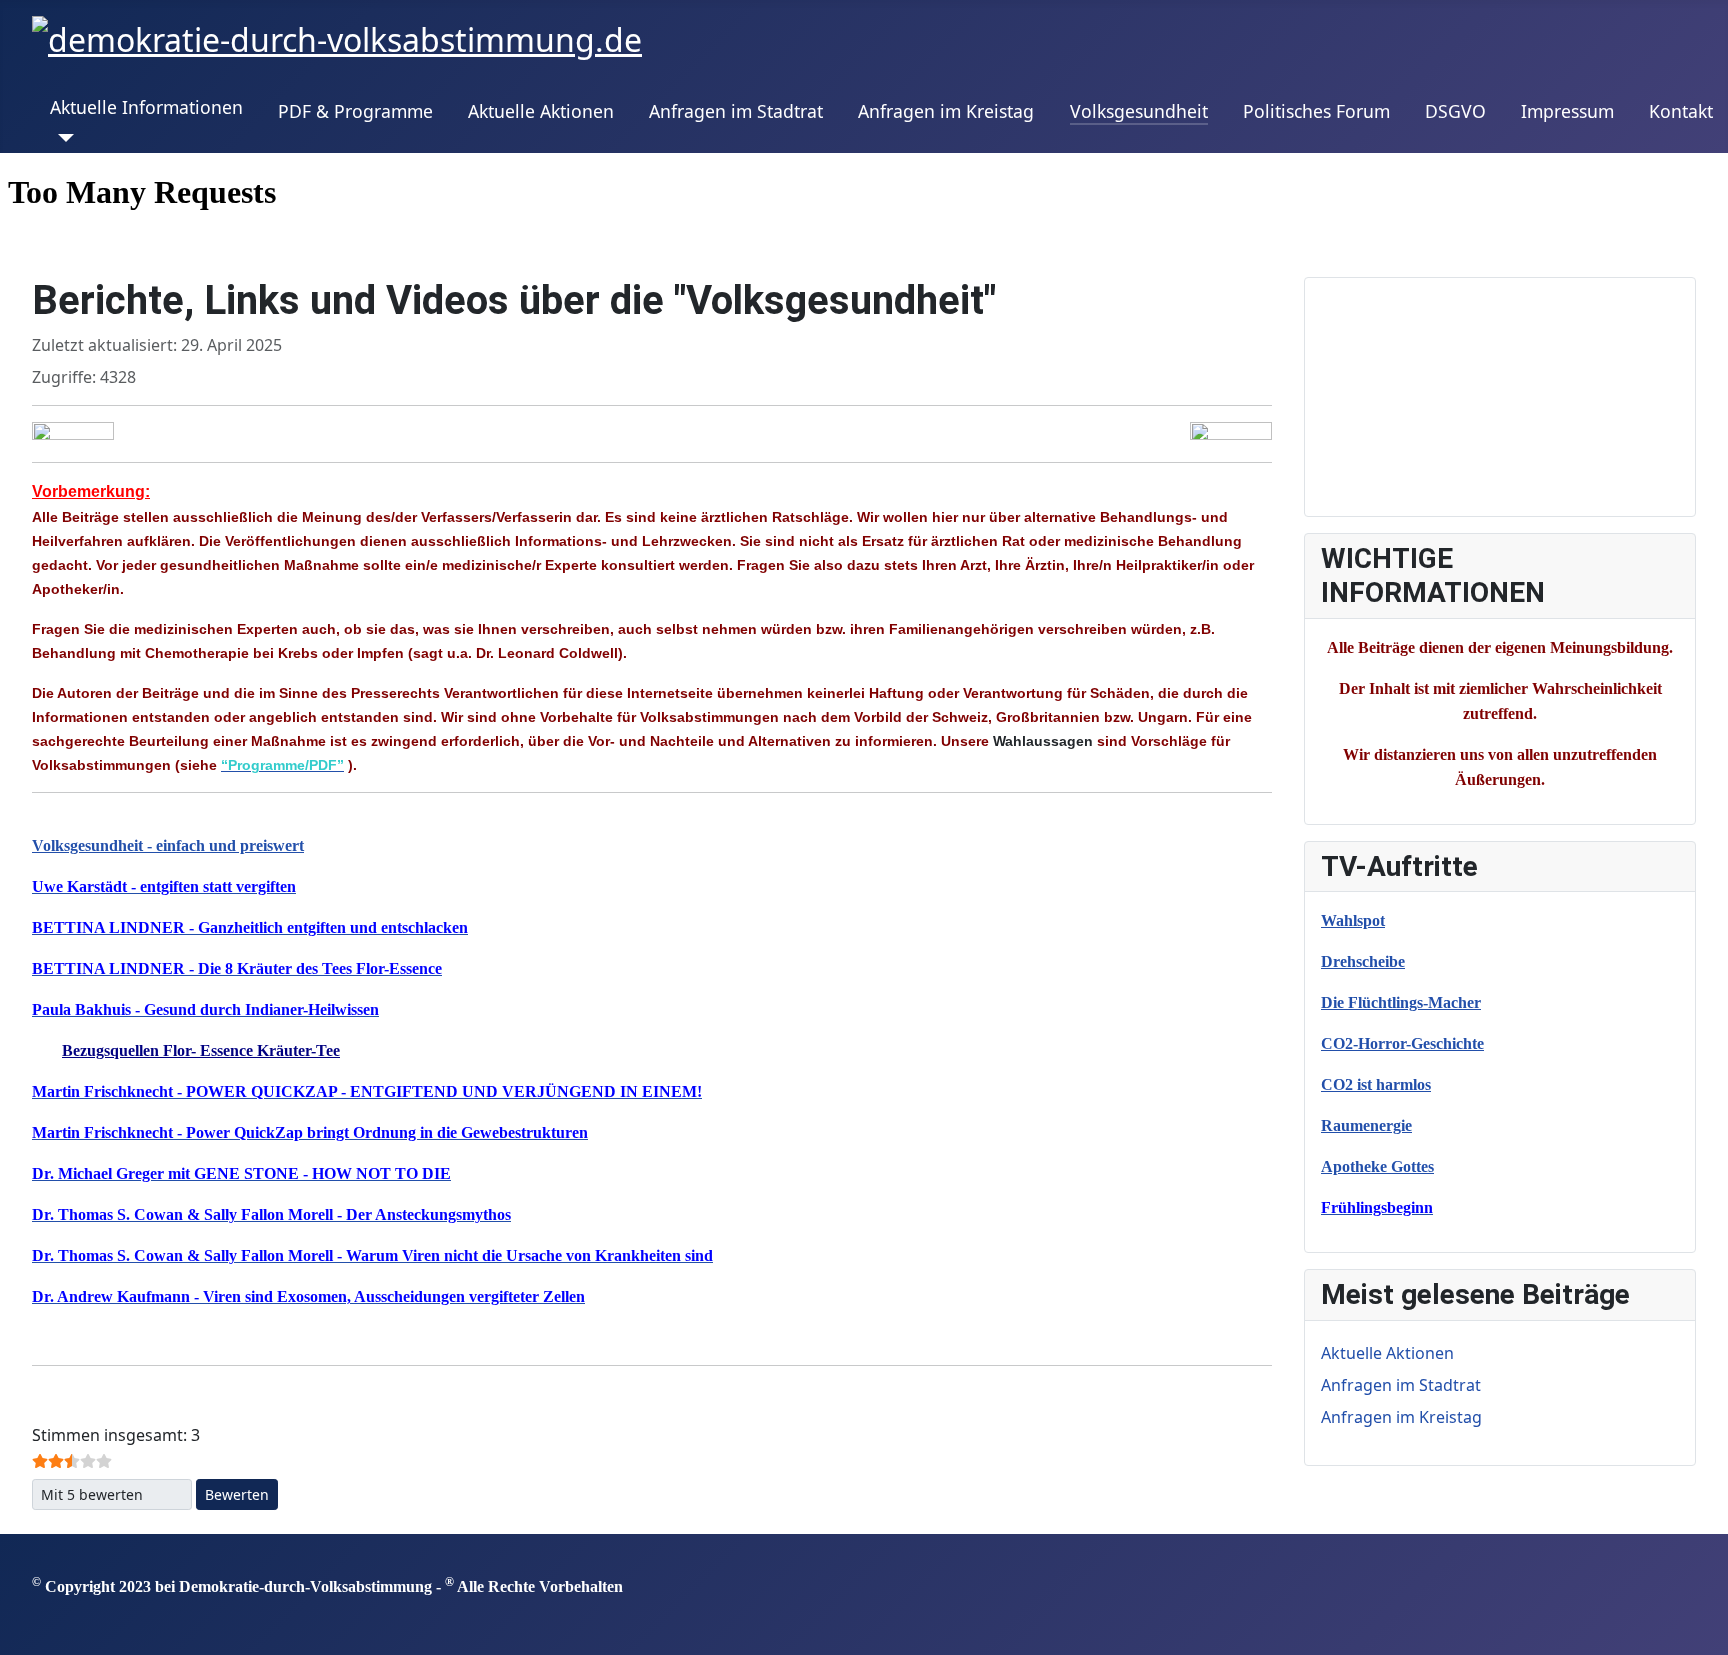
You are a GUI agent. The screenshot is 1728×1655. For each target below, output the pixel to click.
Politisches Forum (1316, 111)
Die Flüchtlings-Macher (1401, 1002)
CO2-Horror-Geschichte (1402, 1043)
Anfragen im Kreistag (946, 111)
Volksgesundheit (1139, 111)
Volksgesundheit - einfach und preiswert (168, 845)
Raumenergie (1366, 1125)
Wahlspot (1353, 920)
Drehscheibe (1363, 961)
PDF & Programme (355, 111)
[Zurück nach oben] (1703, 1630)
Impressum (1567, 111)
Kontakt (1681, 111)
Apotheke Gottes (1377, 1166)
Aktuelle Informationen (146, 107)
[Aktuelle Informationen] (62, 138)
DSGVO (1455, 111)
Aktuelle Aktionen (541, 111)
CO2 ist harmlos (1376, 1084)
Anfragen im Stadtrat (736, 111)
